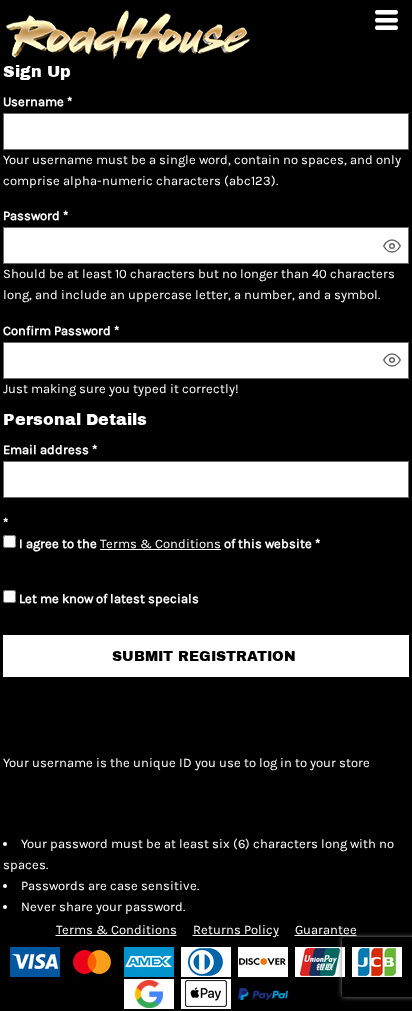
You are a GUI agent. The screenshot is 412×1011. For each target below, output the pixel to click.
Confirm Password (57, 330)
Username (33, 101)
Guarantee (326, 929)
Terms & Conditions (160, 543)
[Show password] (392, 246)
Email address (46, 449)
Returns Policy (236, 929)
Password (31, 215)
